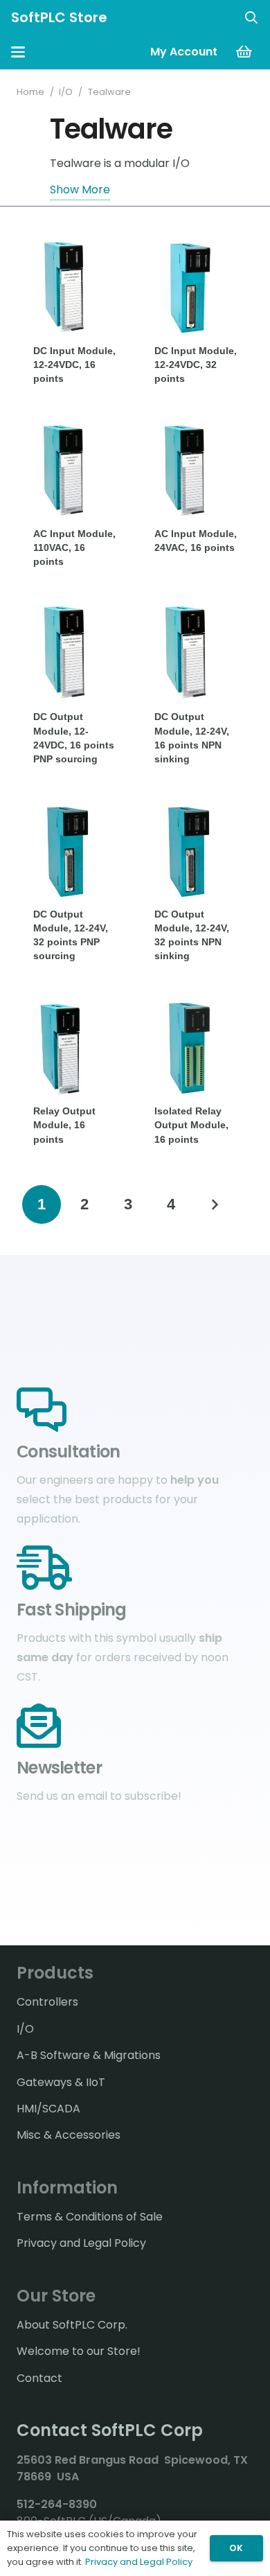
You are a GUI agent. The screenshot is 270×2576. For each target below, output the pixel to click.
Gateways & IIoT (61, 2082)
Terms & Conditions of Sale (90, 2217)
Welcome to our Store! (79, 2351)
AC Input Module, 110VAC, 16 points (74, 547)
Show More (80, 190)
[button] (251, 17)
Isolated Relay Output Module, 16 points (191, 1125)
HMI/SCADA (48, 2109)
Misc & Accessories (69, 2135)
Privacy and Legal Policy (81, 2243)
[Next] (215, 1204)
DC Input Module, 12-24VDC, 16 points (74, 365)
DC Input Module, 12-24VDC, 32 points (196, 365)
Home (30, 92)
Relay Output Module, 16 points (64, 1125)
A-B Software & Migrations (89, 2055)
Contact (39, 2378)
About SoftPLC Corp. (72, 2325)
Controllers (47, 2002)
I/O (66, 92)
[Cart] (244, 52)
